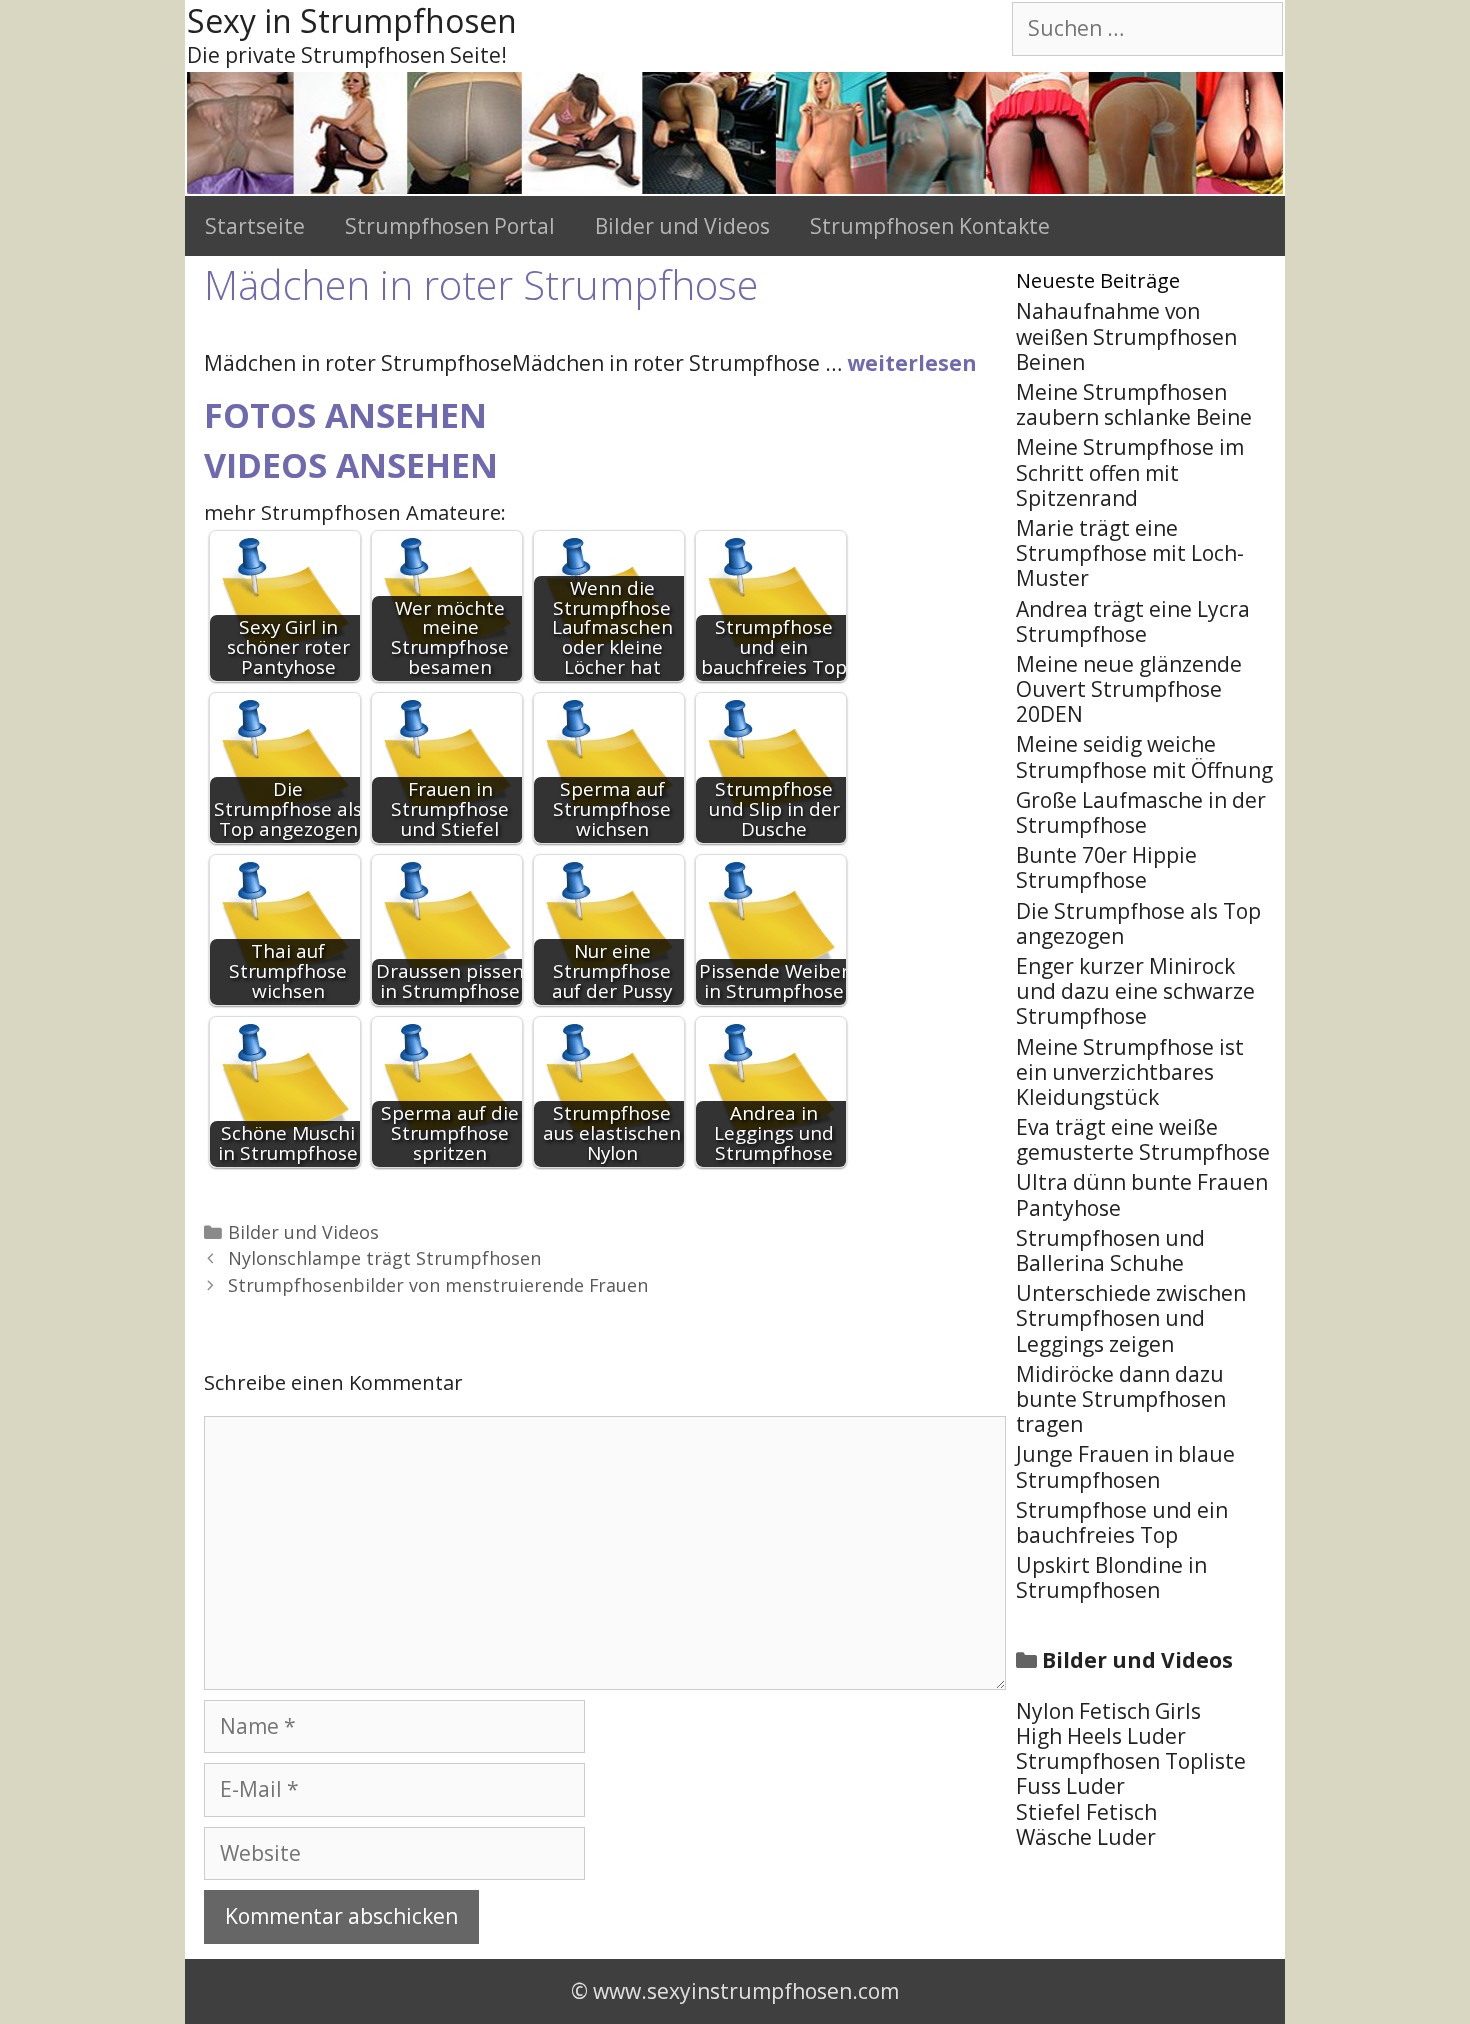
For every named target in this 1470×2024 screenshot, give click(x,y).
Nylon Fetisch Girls (1108, 1711)
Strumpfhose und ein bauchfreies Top (1122, 1522)
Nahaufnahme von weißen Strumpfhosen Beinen (1126, 336)
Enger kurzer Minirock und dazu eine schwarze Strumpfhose (1135, 991)
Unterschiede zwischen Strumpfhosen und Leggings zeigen (1131, 1318)
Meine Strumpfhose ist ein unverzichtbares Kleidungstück (1130, 1072)
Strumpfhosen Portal (450, 226)
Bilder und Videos (682, 226)
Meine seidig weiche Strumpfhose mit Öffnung (1144, 756)
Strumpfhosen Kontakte (930, 226)
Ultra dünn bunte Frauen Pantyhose (1142, 1194)
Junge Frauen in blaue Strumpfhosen (1125, 1466)
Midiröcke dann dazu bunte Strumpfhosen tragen (1121, 1399)
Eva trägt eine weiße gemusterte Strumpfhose (1143, 1139)
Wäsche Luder (1086, 1837)
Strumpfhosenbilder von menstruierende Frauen (438, 1285)
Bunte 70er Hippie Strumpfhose (1106, 867)
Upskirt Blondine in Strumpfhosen (1111, 1577)
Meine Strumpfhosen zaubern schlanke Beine (1134, 404)
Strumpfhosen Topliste (1131, 1761)
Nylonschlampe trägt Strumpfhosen (384, 1258)
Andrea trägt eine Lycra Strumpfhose (1133, 621)
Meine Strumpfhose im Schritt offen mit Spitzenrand (1130, 472)
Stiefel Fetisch (1086, 1812)
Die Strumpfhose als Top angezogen (1138, 923)
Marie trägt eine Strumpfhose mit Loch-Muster (1130, 553)
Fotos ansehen (345, 415)
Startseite (255, 226)
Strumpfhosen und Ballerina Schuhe (1110, 1250)
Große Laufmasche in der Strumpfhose (1141, 812)
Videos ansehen (351, 465)
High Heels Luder (1101, 1736)
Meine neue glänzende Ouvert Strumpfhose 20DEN (1129, 689)
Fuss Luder (1070, 1786)
